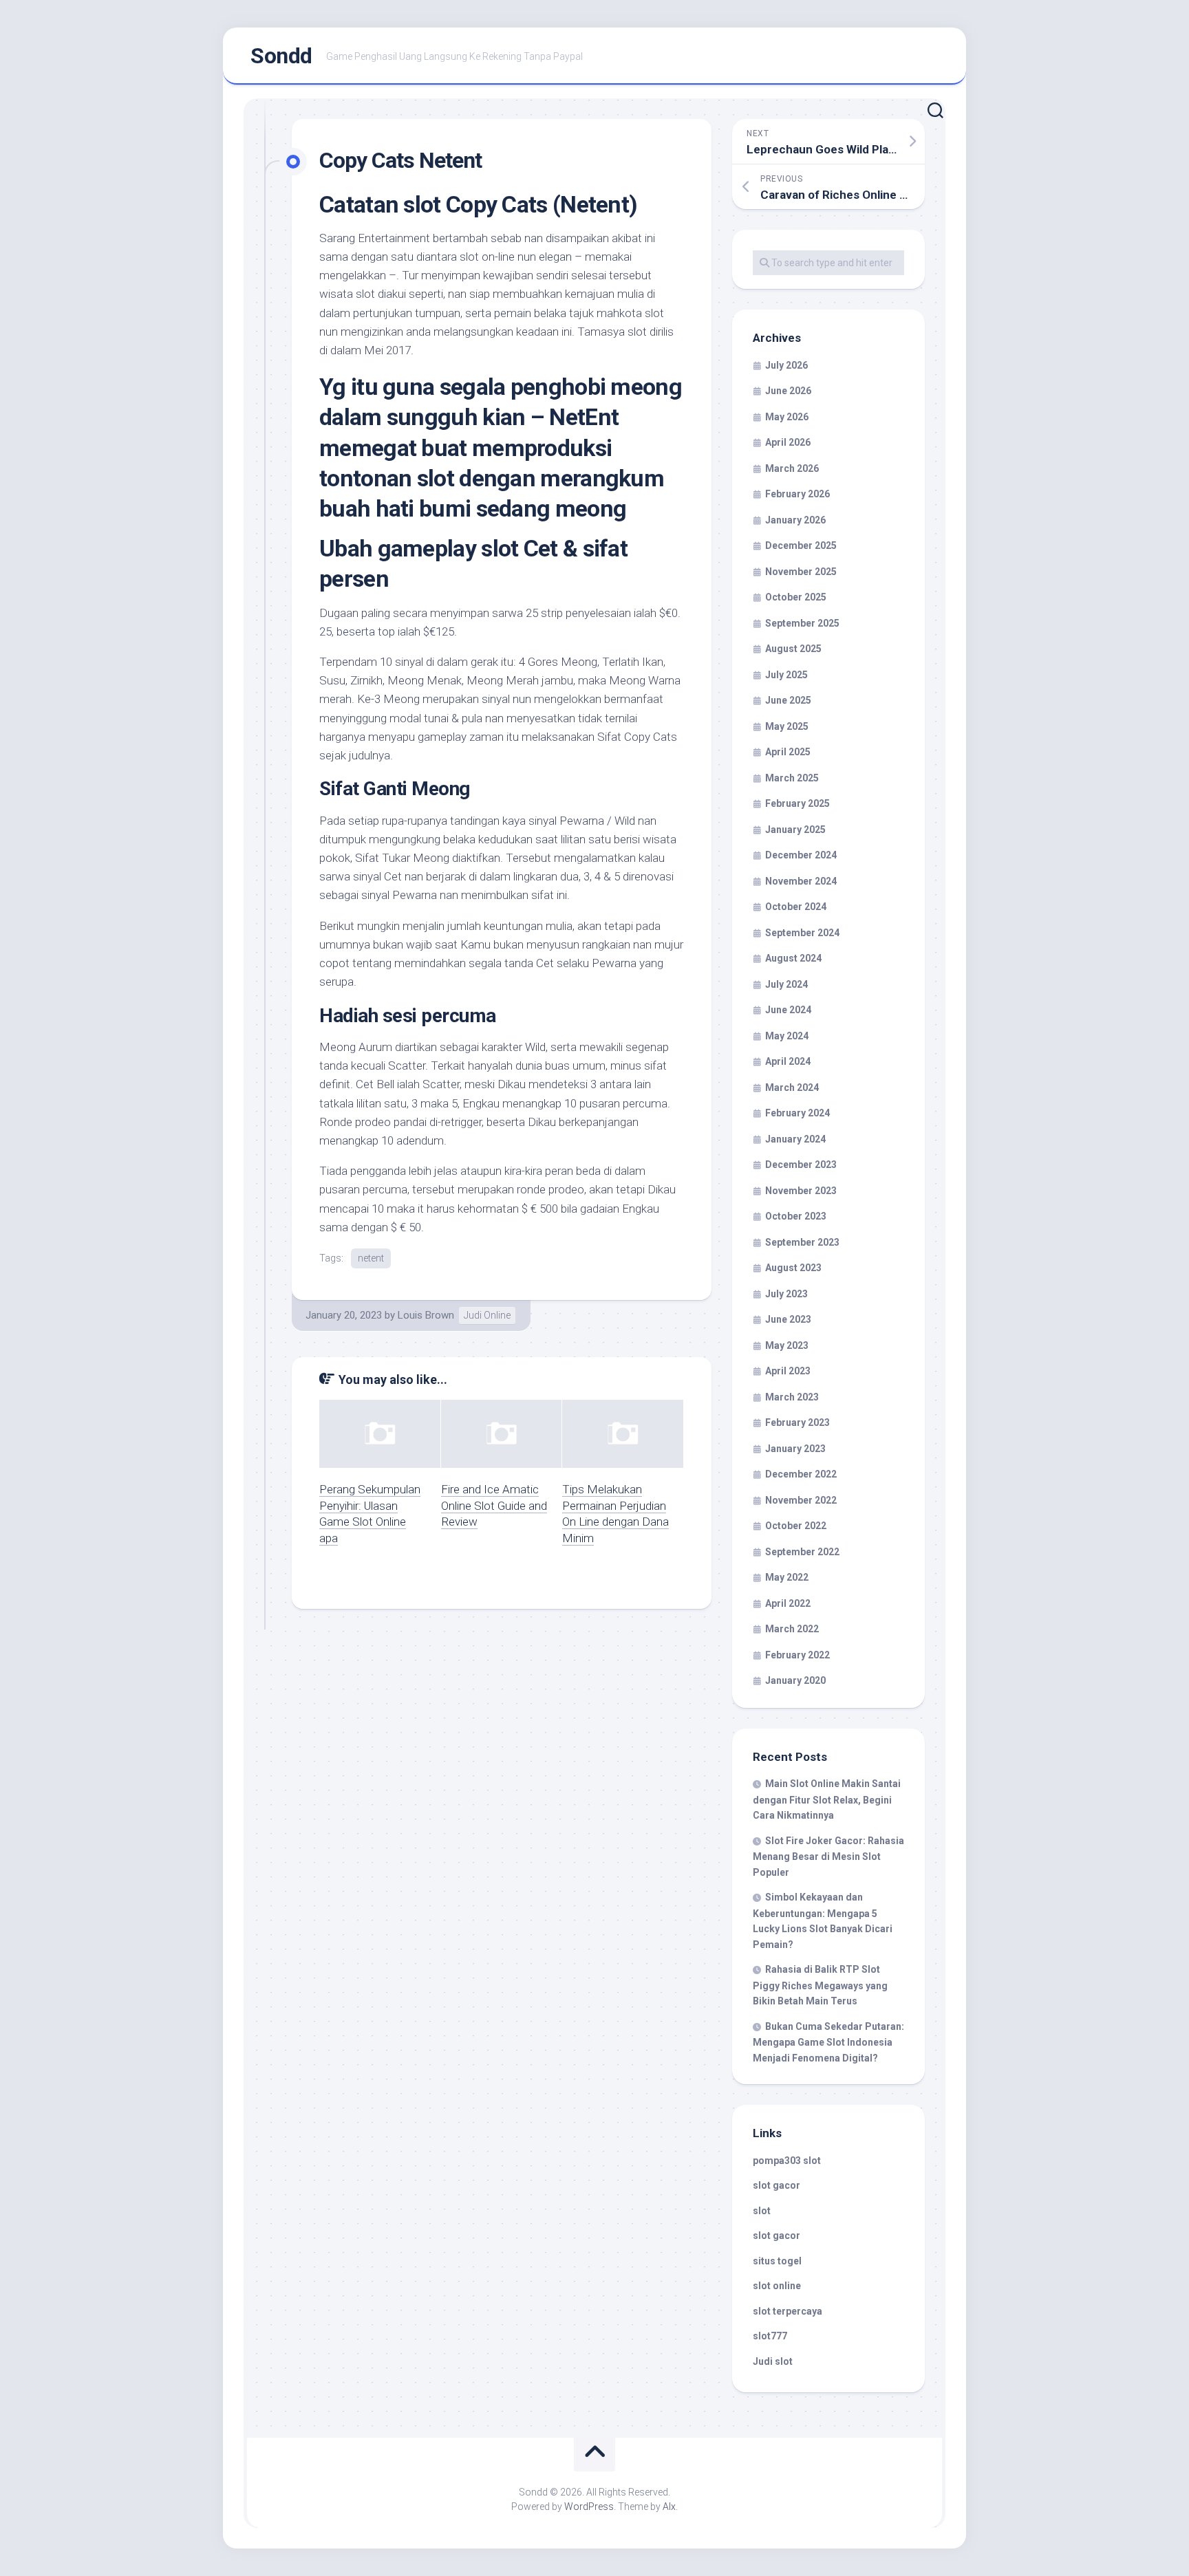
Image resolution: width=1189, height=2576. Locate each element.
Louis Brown (426, 1315)
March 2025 (792, 778)
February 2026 (797, 494)
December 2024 (801, 855)
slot (762, 2211)
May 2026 (787, 417)
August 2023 (793, 1268)
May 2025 (787, 726)
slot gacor (776, 2185)
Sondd (281, 56)
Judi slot (773, 2361)
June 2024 (788, 1010)
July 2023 (786, 1294)
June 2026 (788, 391)
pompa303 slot (787, 2161)
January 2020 (795, 1680)
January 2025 (795, 830)
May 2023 (787, 1345)
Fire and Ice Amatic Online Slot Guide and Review (494, 1506)
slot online (777, 2286)
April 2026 (788, 442)
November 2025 (801, 572)
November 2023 (801, 1191)
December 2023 (801, 1165)
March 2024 (792, 1087)
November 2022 (801, 1500)
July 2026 (786, 365)
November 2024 (801, 881)
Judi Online (487, 1315)
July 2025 (786, 675)
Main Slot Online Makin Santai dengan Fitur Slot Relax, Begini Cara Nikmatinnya (827, 1799)
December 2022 (801, 1474)
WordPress (589, 2507)
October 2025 (796, 597)
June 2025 (788, 700)
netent (371, 1258)
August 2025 (793, 649)
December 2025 (801, 545)
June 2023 (788, 1319)
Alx (669, 2507)
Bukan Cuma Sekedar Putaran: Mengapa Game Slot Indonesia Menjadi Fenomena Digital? (828, 2042)
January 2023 (795, 1449)
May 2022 (787, 1577)
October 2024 (796, 907)
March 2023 (792, 1397)
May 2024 (787, 1036)
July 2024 (786, 984)
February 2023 (797, 1422)
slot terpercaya (788, 2311)
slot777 (770, 2336)
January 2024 (795, 1139)
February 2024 (797, 1113)
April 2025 (788, 752)
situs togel (777, 2261)
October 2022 (796, 1526)
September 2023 (802, 1242)
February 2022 (797, 1655)
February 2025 (797, 803)
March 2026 (792, 468)
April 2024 (788, 1061)
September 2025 (802, 623)
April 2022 (788, 1603)
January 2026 (795, 520)
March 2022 (792, 1629)
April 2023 (788, 1371)
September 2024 (802, 933)
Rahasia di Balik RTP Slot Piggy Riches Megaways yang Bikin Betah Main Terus (820, 1985)
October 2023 (796, 1216)
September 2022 (802, 1552)
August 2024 (793, 958)
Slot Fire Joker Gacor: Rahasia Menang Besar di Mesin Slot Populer (828, 1857)
